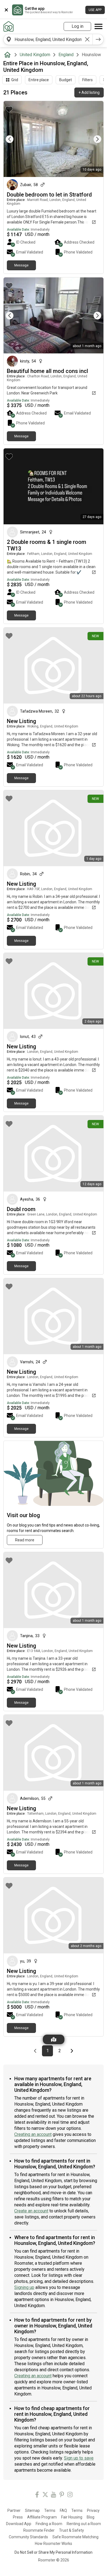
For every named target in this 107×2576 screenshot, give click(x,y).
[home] (9, 55)
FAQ (63, 2510)
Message (21, 265)
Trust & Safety (71, 2530)
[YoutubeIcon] (54, 2495)
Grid (15, 80)
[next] (98, 39)
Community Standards (28, 2537)
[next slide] (93, 139)
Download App (19, 2524)
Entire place (39, 80)
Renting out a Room (84, 2524)
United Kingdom (35, 55)
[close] (6, 10)
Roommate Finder (39, 2530)
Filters (88, 80)
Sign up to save (79, 2458)
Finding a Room (49, 2524)
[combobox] (48, 39)
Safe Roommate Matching (75, 2537)
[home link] (9, 26)
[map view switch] (54, 2039)
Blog (91, 2517)
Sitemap (32, 2510)
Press (18, 2517)
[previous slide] (14, 139)
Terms (50, 2510)
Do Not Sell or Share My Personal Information (54, 2552)
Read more (25, 1540)
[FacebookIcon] (37, 2495)
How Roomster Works (54, 2544)
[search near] (9, 39)
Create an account (31, 2211)
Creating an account (33, 2134)
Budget (66, 80)
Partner (14, 2510)
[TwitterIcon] (45, 2495)
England (66, 55)
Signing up (24, 2287)
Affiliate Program (42, 2517)
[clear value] (87, 39)
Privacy (93, 2510)
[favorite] (9, 109)
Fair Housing (72, 2517)
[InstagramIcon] (70, 2495)
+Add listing (89, 92)
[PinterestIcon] (62, 2495)
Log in (78, 26)
